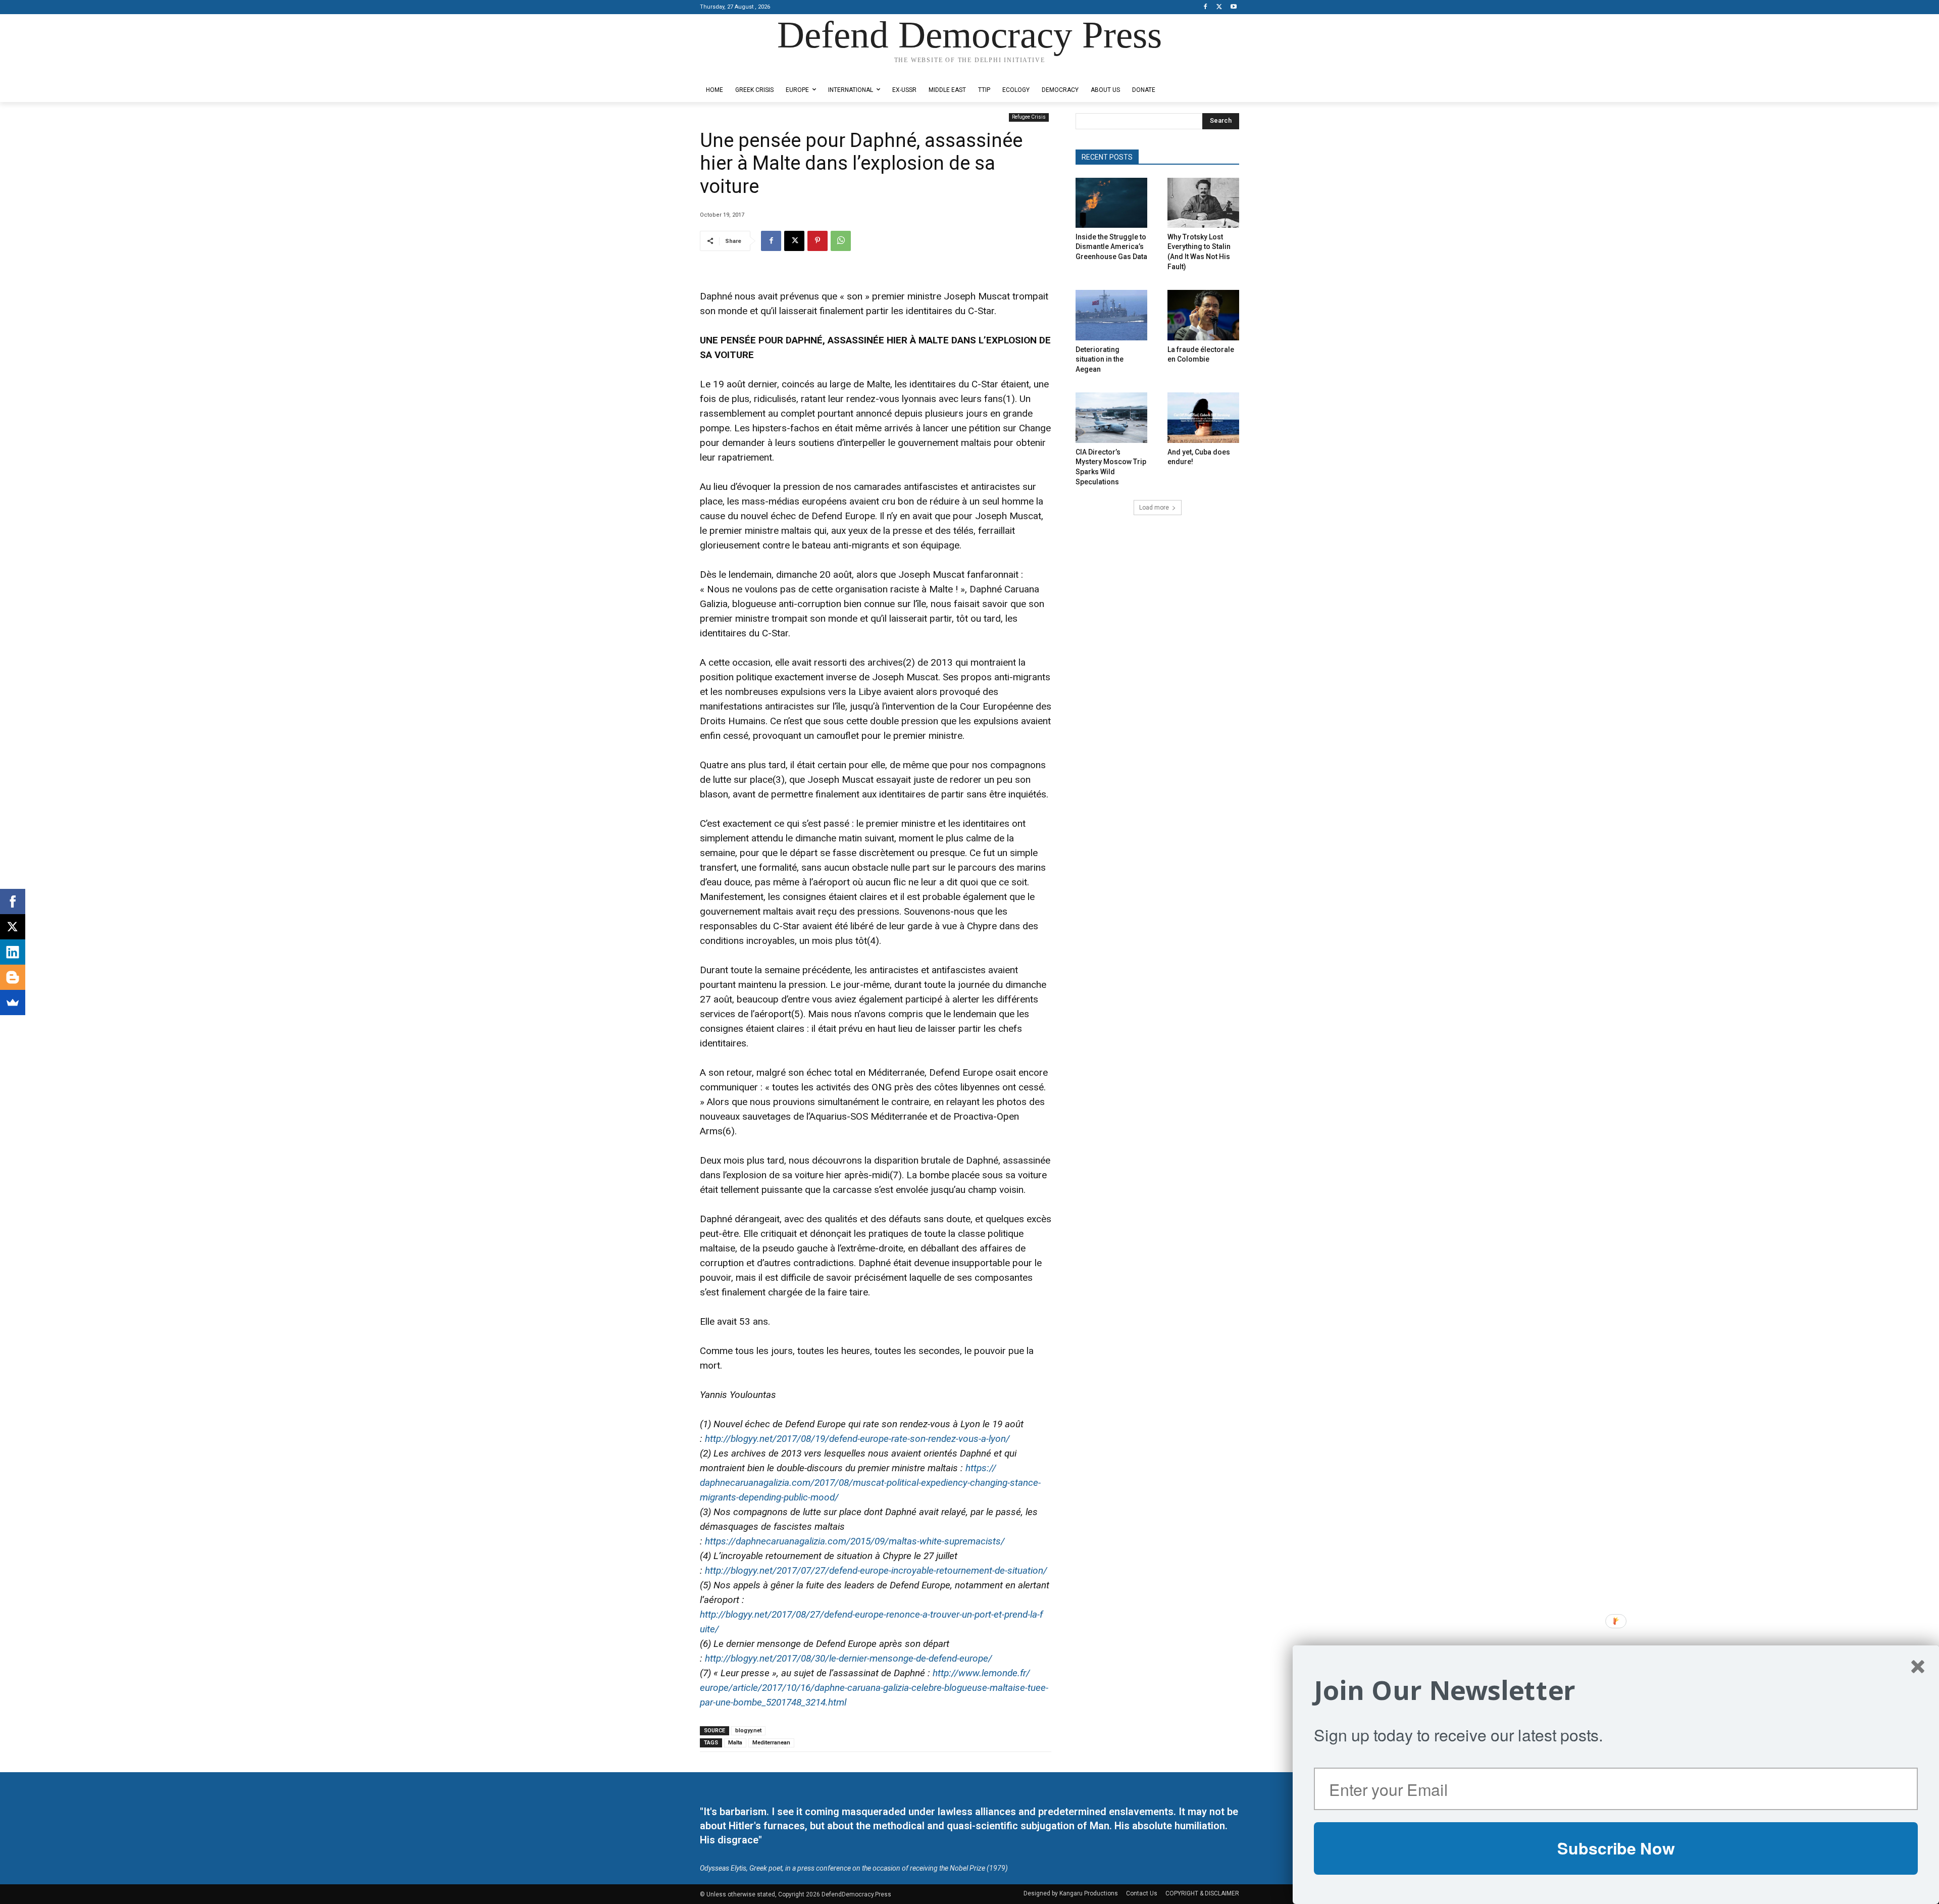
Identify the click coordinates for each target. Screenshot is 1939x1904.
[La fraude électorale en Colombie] (1203, 315)
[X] (1219, 7)
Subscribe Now (1616, 1848)
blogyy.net (748, 1731)
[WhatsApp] (841, 241)
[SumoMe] (13, 1003)
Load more (1154, 508)
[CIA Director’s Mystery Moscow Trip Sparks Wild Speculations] (1111, 417)
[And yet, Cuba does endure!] (1203, 417)
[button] (1616, 1690)
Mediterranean (771, 1743)
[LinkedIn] (13, 952)
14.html (874, 1688)
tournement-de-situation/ (876, 1570)
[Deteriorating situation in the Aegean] (1111, 315)
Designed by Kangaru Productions (739, 70)
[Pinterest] (818, 241)
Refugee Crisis (1029, 117)
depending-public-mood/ (870, 1483)
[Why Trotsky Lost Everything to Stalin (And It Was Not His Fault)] (1203, 203)
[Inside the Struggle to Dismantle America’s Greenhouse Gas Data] (1111, 203)
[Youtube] (1233, 7)
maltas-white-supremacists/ (855, 1541)
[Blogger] (13, 977)
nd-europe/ (849, 1658)
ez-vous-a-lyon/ (857, 1439)
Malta (735, 1743)
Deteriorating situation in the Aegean (1100, 359)
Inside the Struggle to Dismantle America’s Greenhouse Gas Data (1111, 247)
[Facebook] (1206, 7)
